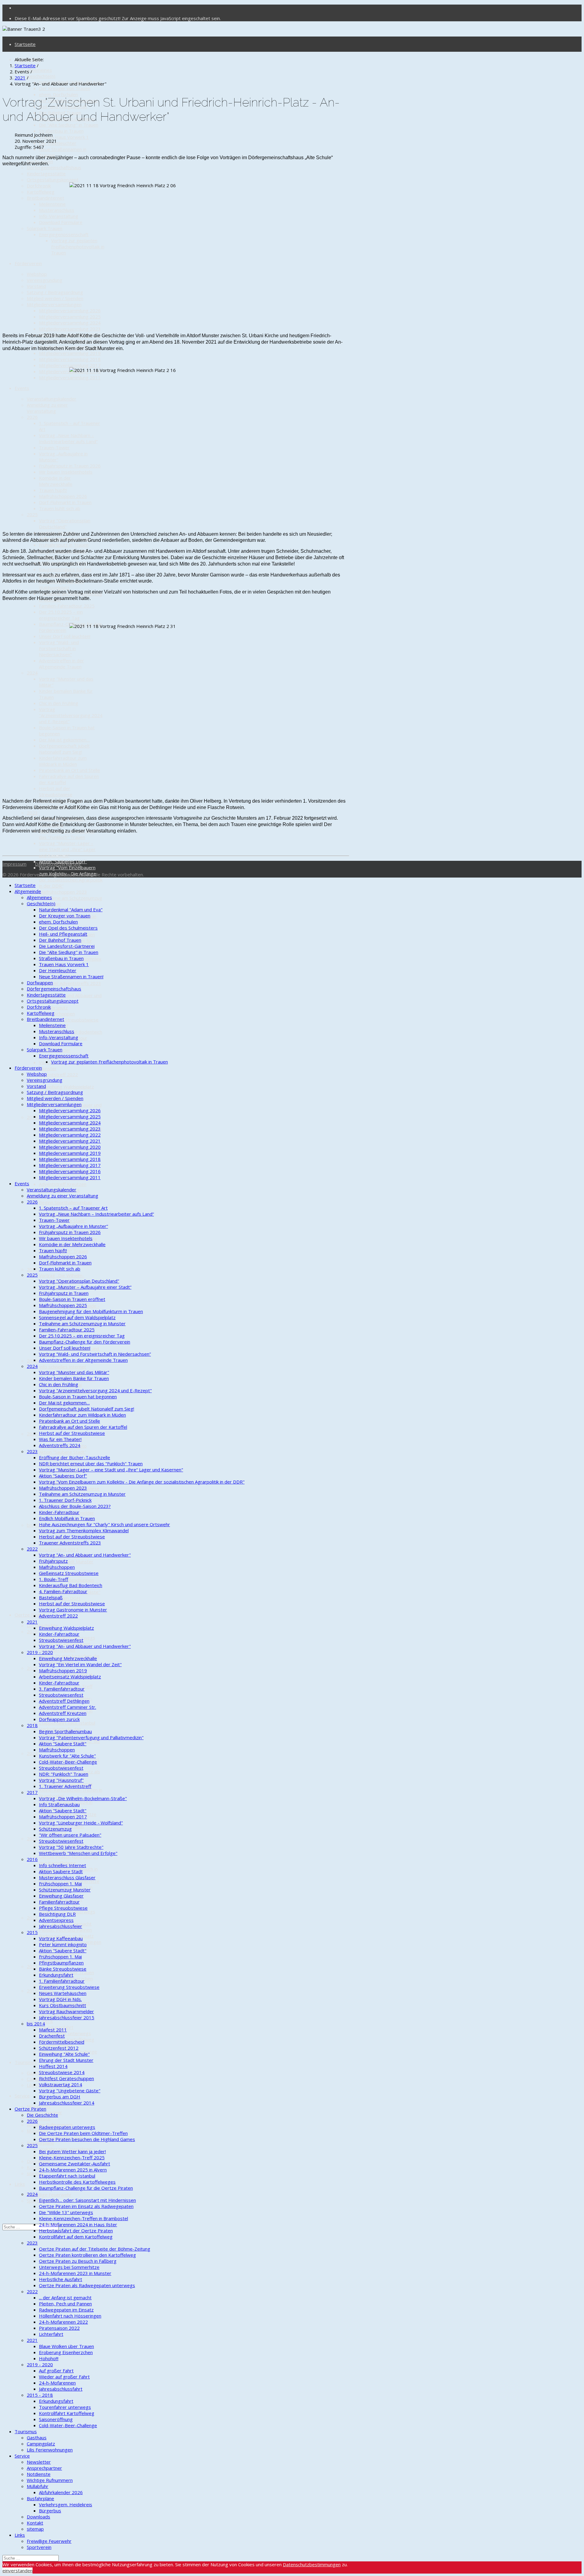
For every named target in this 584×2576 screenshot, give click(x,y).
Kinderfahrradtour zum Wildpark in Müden (63, 761)
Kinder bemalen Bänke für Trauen (74, 1378)
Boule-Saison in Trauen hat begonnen (78, 1397)
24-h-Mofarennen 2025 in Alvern (73, 2170)
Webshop (37, 274)
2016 (32, 1361)
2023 (32, 813)
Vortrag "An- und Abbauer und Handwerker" (85, 1555)
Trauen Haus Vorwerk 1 (64, 137)
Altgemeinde (28, 891)
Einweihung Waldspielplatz (66, 1087)
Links (20, 2184)
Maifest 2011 (53, 2030)
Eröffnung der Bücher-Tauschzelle (75, 1457)
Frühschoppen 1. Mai (60, 1884)
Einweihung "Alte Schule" (64, 2054)
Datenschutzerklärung (58, 864)
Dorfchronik (39, 186)
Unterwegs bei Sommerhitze (69, 2267)
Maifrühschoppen (57, 1014)
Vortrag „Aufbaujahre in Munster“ (73, 1226)
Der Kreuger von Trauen (65, 88)
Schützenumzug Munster (65, 1890)
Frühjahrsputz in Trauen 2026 (70, 466)
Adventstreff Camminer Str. (68, 1707)
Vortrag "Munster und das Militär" (74, 1372)
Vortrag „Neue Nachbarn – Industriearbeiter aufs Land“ (68, 438)
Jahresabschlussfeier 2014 (67, 2103)
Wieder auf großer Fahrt (64, 2377)
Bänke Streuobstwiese (63, 1969)
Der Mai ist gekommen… (64, 740)
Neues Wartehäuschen (63, 1993)
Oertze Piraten (30, 1615)
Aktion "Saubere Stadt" (63, 1452)
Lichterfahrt (51, 2334)
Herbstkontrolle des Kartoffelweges (77, 2182)
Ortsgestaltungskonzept (53, 180)
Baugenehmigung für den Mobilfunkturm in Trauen (91, 1311)
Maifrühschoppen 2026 (63, 496)
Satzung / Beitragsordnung (55, 292)
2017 (32, 1269)
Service (22, 2096)
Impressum (14, 864)
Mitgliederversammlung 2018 (70, 359)
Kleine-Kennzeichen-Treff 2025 (72, 2157)
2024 (32, 673)
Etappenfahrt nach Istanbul (67, 1723)
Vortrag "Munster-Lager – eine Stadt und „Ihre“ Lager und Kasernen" (67, 849)
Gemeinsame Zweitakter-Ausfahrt (75, 2164)
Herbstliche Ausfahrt (61, 2279)
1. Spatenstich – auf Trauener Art (73, 1208)
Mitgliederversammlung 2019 (70, 353)
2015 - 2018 (40, 2395)
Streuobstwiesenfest (61, 1640)
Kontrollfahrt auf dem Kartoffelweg (76, 2237)
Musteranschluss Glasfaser (67, 1877)
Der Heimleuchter (58, 143)
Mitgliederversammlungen (54, 304)
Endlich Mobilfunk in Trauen (67, 1518)
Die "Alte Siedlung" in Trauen (69, 125)
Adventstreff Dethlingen (64, 1701)
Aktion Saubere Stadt (61, 1871)
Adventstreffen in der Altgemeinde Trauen (61, 664)
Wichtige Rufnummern (50, 2480)
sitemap (35, 2529)
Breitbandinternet (45, 198)
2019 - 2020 (40, 1652)
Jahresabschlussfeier (61, 1926)
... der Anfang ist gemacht (65, 2297)
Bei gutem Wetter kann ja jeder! (72, 2151)
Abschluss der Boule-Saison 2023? (75, 1506)
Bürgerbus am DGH (60, 2097)
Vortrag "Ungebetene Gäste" (70, 2091)
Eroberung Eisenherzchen (66, 2352)
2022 (32, 1918)
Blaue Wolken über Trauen (66, 2346)
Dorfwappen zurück (59, 1719)
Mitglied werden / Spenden (55, 298)
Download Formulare (61, 222)
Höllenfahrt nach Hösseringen (70, 2316)
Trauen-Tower (54, 447)
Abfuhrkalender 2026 (61, 2492)
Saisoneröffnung (56, 2419)
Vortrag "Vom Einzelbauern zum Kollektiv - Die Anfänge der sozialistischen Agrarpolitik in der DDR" (142, 1482)
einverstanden (17, 2571)
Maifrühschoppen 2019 (63, 1670)
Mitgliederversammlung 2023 (70, 329)
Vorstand (36, 286)
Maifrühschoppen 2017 (63, 1817)
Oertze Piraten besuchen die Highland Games (87, 2139)
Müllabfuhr (38, 2131)
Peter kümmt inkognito (63, 1944)
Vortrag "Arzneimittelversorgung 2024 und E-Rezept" (71, 715)
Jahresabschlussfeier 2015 (67, 2017)
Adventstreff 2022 (58, 1074)
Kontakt (35, 2523)
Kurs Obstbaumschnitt (63, 2005)
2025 (32, 514)
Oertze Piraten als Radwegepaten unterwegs (87, 2285)
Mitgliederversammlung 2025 (70, 317)
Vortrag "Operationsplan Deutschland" (65, 524)
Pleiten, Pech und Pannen (65, 1930)
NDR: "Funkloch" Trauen (64, 1774)
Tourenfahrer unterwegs (65, 2033)
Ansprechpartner (44, 2468)
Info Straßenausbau (59, 1804)
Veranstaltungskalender (52, 399)
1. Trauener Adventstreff (65, 1786)
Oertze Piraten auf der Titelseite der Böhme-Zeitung (95, 2249)
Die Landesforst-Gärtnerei (67, 946)
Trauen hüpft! (53, 490)
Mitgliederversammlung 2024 (70, 323)
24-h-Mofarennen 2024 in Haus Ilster (78, 2224)
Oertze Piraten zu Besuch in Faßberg (78, 2261)
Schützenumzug (55, 1829)
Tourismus (26, 2062)
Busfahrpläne (40, 2143)
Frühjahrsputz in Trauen (64, 545)
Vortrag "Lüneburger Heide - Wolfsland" (81, 1823)
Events (22, 388)
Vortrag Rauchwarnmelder (66, 2011)
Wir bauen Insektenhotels (66, 472)
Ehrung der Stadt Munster (66, 2060)
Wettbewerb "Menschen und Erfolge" (78, 1853)
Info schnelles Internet (63, 1367)
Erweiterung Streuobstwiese (69, 1987)
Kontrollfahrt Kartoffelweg (67, 2413)
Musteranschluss (57, 210)
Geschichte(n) (41, 76)
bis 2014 (36, 1525)
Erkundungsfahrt (56, 1975)
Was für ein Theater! (60, 1439)
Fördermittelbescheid (62, 2042)
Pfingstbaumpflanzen (61, 1963)
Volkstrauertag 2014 (61, 2084)
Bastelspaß (51, 1597)
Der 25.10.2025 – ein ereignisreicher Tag (61, 615)
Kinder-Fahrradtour (59, 1512)
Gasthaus (37, 2073)
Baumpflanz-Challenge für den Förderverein (85, 1342)
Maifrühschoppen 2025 (63, 1305)
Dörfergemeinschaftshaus (54, 167)
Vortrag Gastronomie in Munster (73, 1610)
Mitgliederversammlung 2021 (70, 1141)
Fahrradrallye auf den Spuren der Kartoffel (83, 1427)
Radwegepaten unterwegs (67, 2127)
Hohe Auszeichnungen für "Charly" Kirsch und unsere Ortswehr (104, 1524)
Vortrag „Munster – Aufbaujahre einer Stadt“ (85, 1287)
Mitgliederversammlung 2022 (70, 1135)
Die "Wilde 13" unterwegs (66, 2212)
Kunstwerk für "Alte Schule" (67, 1756)
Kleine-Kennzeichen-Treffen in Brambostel (83, 2218)
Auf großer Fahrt (56, 2371)
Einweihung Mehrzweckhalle (68, 1658)
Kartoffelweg (41, 192)
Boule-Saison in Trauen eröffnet (72, 1299)
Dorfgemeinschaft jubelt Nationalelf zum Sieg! (64, 749)
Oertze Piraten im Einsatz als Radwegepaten (86, 2206)
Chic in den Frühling (59, 703)
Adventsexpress (56, 1920)
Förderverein (28, 263)
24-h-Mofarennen (57, 2383)
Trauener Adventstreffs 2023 (70, 983)
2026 (32, 417)
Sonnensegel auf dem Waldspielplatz (77, 1317)
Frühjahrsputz (53, 1008)
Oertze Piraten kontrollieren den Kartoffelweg (68, 1860)
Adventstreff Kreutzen (63, 1184)
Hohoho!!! (49, 2358)
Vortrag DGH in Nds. (60, 1999)
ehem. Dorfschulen (58, 94)
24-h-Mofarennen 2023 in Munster (75, 2273)
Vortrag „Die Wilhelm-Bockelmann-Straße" (83, 1798)
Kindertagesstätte (46, 173)
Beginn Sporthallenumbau (65, 1202)
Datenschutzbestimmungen (312, 2564)
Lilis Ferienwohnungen (50, 2450)
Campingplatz (41, 2444)
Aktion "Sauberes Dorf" (63, 1476)
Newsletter (39, 2462)
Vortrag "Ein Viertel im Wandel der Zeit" (80, 1664)
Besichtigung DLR (57, 1914)
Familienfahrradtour (59, 1902)
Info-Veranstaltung (59, 216)
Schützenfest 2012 (59, 1549)
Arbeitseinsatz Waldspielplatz (70, 1677)
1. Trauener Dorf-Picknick (65, 1500)
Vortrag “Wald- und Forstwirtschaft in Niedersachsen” (59, 648)
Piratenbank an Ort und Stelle (70, 770)
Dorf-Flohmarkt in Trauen (65, 502)
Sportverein (39, 2547)
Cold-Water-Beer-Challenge (68, 1762)
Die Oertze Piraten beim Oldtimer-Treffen (83, 2133)
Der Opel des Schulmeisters (68, 928)
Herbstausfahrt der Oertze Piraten (76, 2231)
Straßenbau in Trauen (61, 131)
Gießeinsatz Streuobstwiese (69, 1020)
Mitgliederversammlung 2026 (70, 310)
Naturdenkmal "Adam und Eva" (71, 909)
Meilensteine (52, 204)
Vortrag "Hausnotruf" (61, 1780)
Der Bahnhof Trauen (60, 940)
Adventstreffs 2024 (60, 1445)
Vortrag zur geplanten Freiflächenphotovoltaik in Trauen (78, 247)
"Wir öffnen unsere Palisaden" (70, 1835)
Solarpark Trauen (45, 228)
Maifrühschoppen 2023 (63, 892)
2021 (32, 1966)
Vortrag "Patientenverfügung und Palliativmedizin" (91, 1737)
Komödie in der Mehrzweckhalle (56, 481)
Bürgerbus (50, 2511)
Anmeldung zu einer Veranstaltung (47, 408)
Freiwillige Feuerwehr (49, 2195)
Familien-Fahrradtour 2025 (67, 606)
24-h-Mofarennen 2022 (63, 2322)
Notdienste (39, 2119)
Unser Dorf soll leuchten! (65, 636)
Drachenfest (52, 2036)
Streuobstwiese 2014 (62, 2072)
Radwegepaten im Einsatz (66, 2310)
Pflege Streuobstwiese (63, 1908)
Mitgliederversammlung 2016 (70, 371)
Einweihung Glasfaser (61, 1896)
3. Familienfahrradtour (62, 1689)
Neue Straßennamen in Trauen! (71, 976)
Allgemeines (39, 70)
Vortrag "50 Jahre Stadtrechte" (71, 1847)
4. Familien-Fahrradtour (63, 1591)
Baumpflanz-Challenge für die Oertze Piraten (86, 2188)
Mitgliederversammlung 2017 (70, 365)
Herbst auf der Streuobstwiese (56, 791)
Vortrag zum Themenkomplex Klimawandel (84, 1530)
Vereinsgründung (45, 280)
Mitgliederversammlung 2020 (70, 1147)
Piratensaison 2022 (59, 2328)
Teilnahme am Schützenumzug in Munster (82, 1323)
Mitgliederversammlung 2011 (70, 377)
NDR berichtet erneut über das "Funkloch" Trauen (91, 1463)
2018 (32, 1725)
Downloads (38, 2161)
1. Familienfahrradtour (62, 1981)
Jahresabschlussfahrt (61, 2389)
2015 (32, 1434)
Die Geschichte (42, 2115)
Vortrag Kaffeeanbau (61, 1938)
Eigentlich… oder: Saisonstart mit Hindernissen (87, 2200)
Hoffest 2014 (53, 2066)
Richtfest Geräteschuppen (66, 2078)
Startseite (25, 44)
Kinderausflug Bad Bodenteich (71, 1585)
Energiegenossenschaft (64, 234)
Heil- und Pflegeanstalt (63, 934)
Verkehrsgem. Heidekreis (66, 2504)
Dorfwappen (40, 983)
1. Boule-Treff (54, 1579)
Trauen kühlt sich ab (60, 508)
